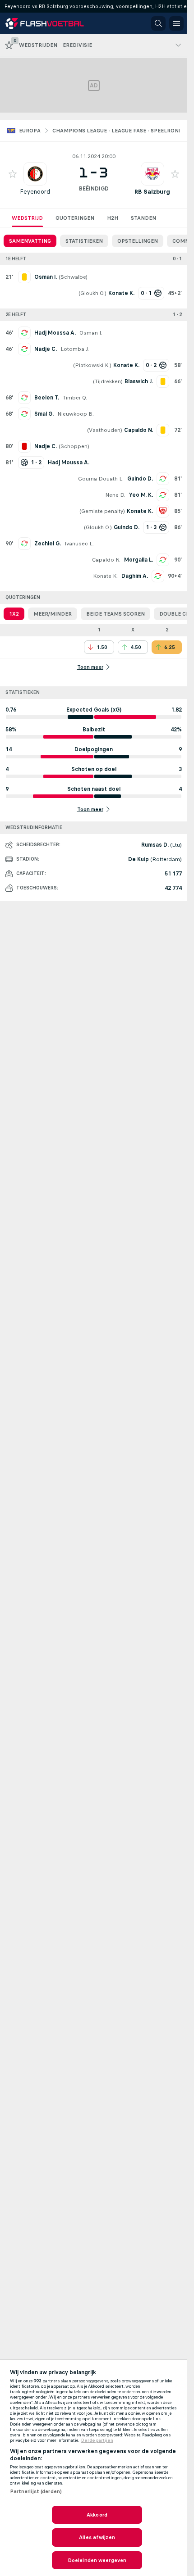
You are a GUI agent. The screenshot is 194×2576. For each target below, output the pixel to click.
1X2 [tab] (14, 614)
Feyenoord (35, 192)
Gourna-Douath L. (101, 479)
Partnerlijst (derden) (36, 2491)
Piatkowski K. (92, 365)
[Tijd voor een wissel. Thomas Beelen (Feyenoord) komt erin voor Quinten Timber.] (24, 398)
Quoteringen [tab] (75, 218)
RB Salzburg (152, 192)
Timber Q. (75, 398)
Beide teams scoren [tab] (115, 614)
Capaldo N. (106, 560)
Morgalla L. (139, 560)
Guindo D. (140, 479)
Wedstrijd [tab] (27, 218)
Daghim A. (135, 576)
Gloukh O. (92, 293)
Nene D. (115, 495)
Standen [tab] (143, 218)
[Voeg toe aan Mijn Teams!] (13, 174)
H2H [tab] (113, 218)
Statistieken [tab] (84, 241)
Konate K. (105, 576)
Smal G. (44, 414)
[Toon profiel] (35, 174)
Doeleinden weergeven (97, 2560)
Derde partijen (97, 2440)
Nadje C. (46, 349)
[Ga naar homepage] (46, 23)
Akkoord (97, 2515)
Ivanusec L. (79, 544)
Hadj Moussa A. (55, 333)
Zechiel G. (48, 544)
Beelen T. (47, 398)
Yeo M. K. (141, 495)
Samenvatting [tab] (30, 241)
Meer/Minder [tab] (53, 614)
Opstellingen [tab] (138, 241)
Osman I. (91, 333)
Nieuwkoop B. (76, 414)
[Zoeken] (158, 23)
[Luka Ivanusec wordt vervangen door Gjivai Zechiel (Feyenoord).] (24, 544)
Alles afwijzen (97, 2537)
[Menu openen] (176, 23)
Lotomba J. (75, 349)
